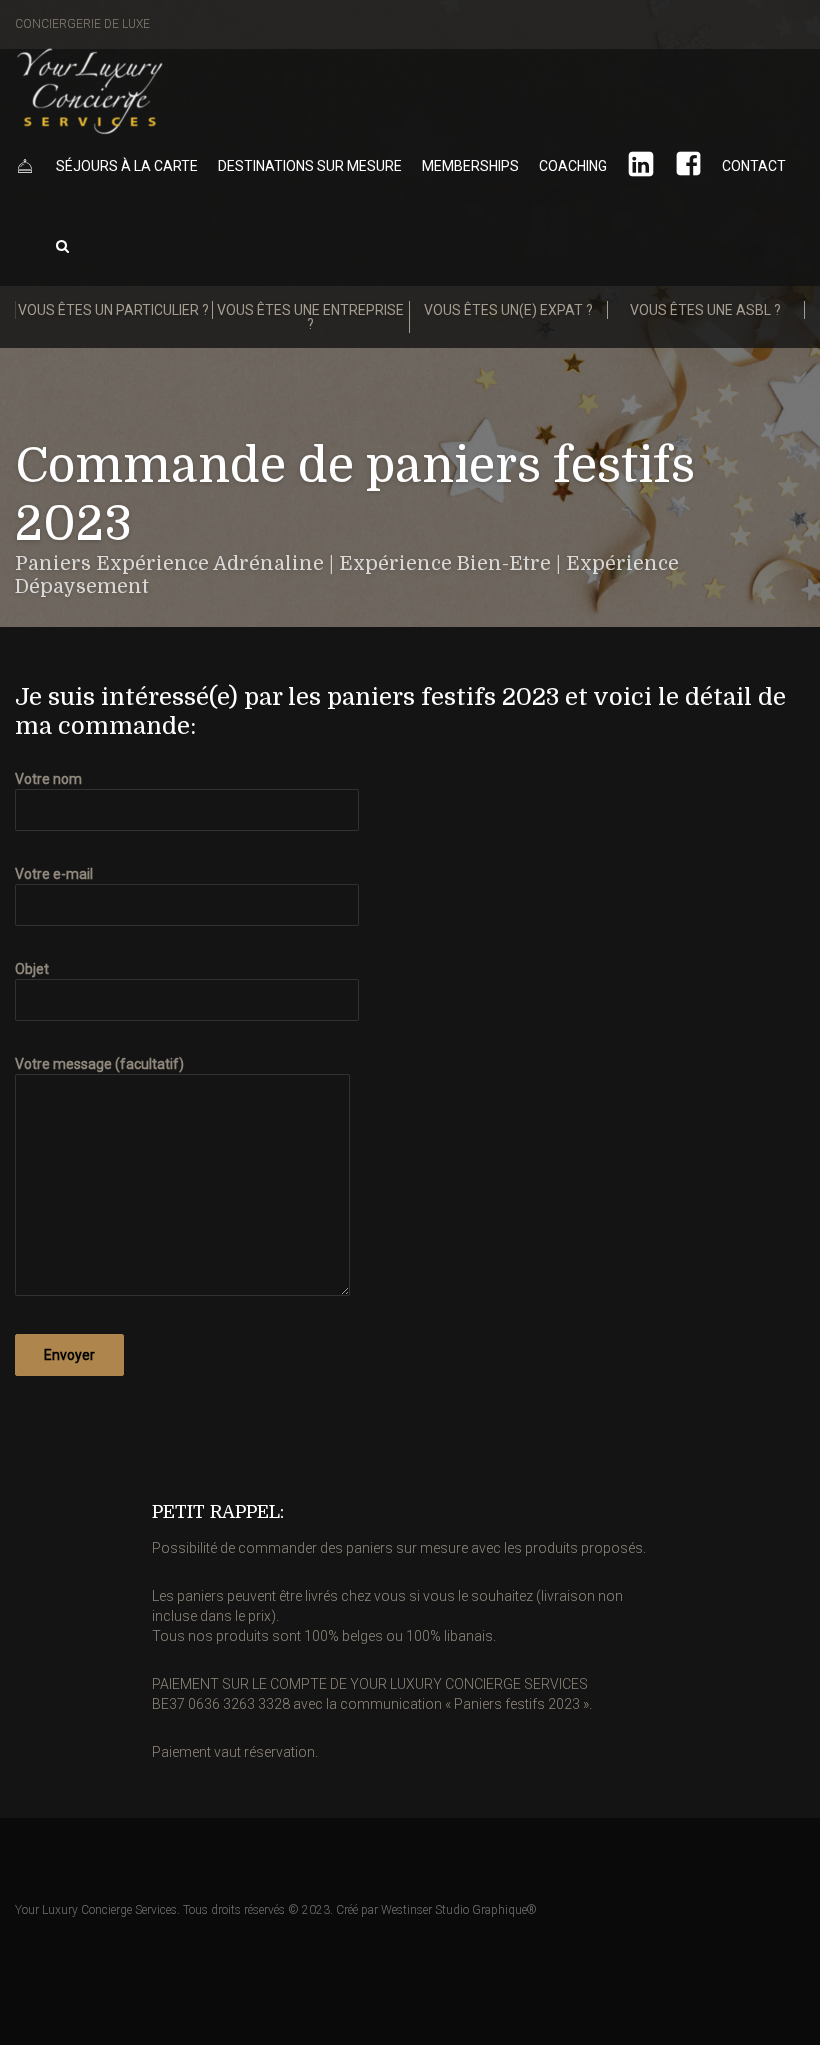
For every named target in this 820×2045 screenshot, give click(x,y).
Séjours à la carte (127, 166)
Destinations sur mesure (310, 166)
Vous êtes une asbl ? (705, 310)
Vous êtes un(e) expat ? (508, 310)
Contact (754, 166)
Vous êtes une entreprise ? (310, 317)
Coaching (573, 166)
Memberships (470, 166)
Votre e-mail (54, 874)
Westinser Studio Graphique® (459, 1910)
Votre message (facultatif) (99, 1064)
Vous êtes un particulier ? (113, 310)
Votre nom (48, 779)
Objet (32, 969)
